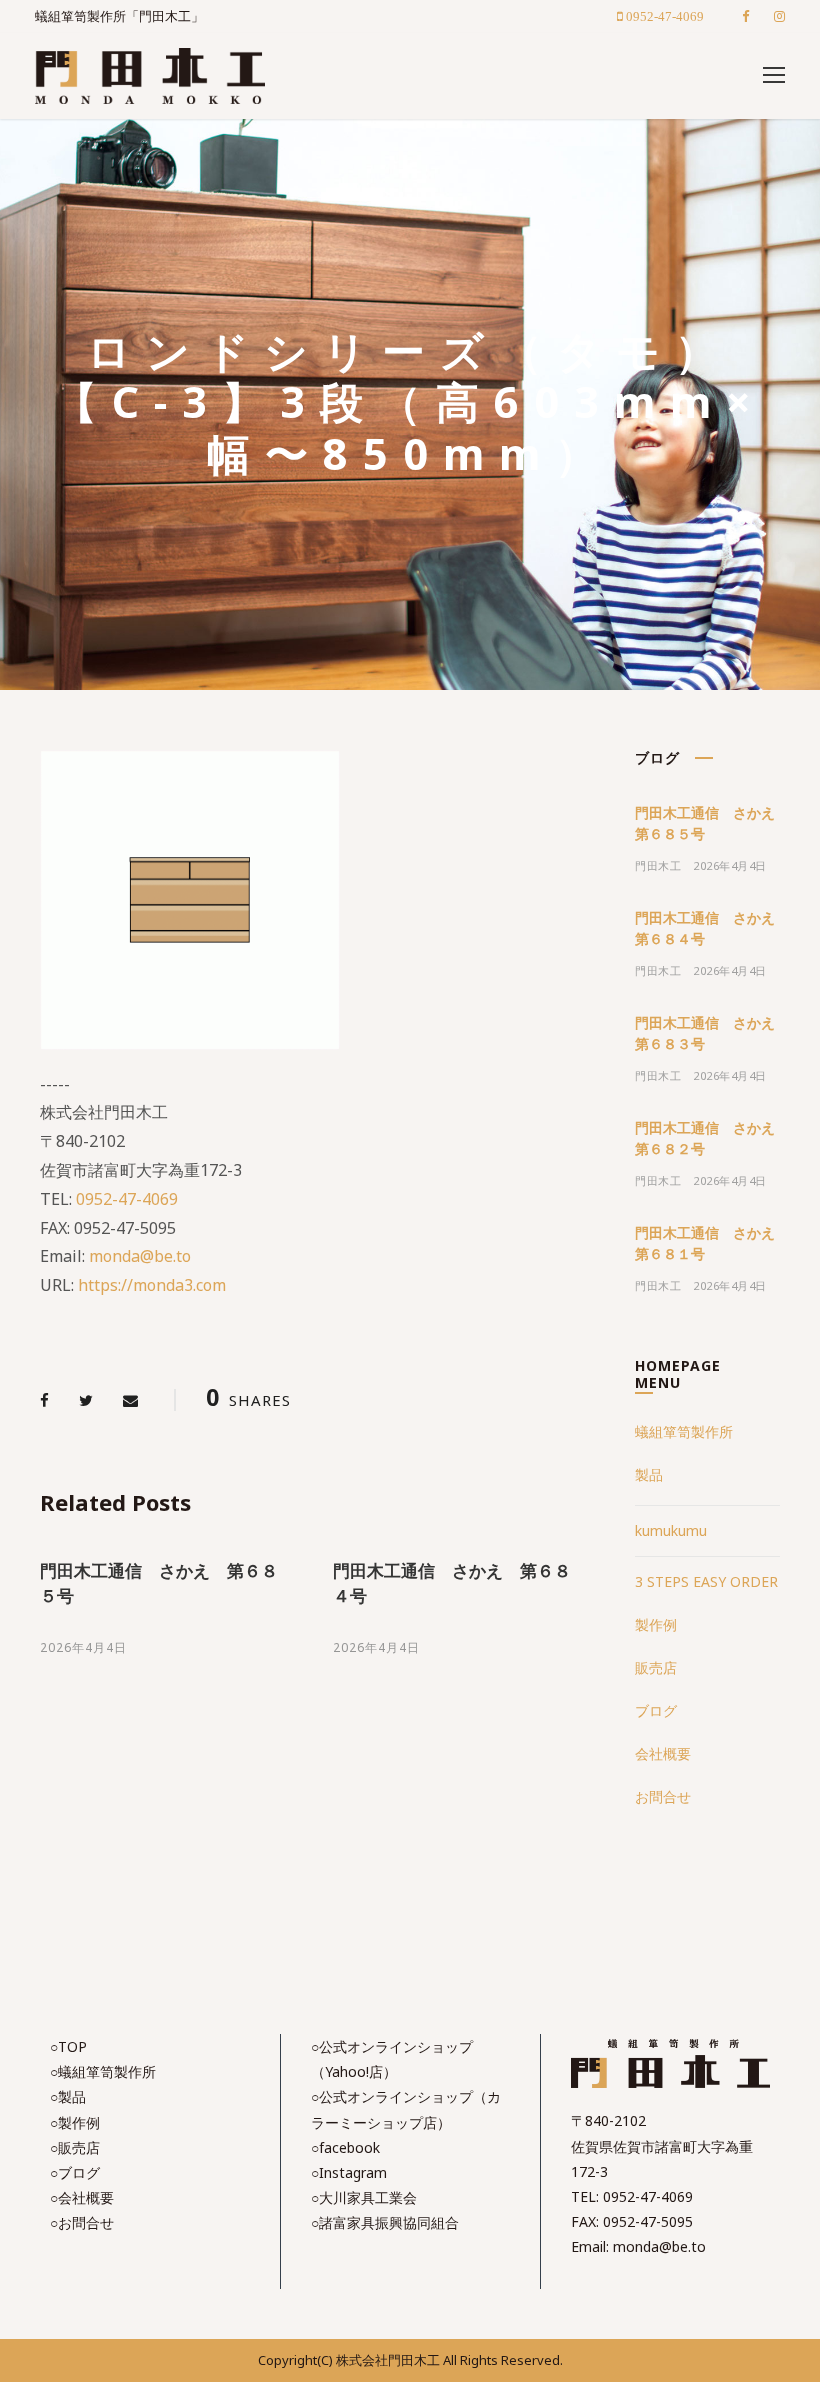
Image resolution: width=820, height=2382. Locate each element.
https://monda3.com (152, 1285)
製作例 (656, 1624)
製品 (649, 1474)
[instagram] (779, 16)
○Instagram (349, 2172)
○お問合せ (82, 2222)
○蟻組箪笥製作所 (103, 2071)
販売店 (656, 1667)
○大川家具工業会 (364, 2197)
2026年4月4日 (83, 1647)
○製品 (68, 2096)
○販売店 (75, 2147)
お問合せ (663, 1796)
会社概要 (663, 1753)
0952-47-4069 (127, 1199)
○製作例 (75, 2122)
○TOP (68, 2046)
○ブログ (75, 2172)
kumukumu (671, 1530)
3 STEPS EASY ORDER (706, 1581)
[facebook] (745, 16)
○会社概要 (82, 2197)
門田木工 (658, 865)
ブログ (656, 1710)
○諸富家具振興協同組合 (385, 2222)
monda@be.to (140, 1256)
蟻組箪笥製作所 (684, 1431)
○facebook (345, 2147)
